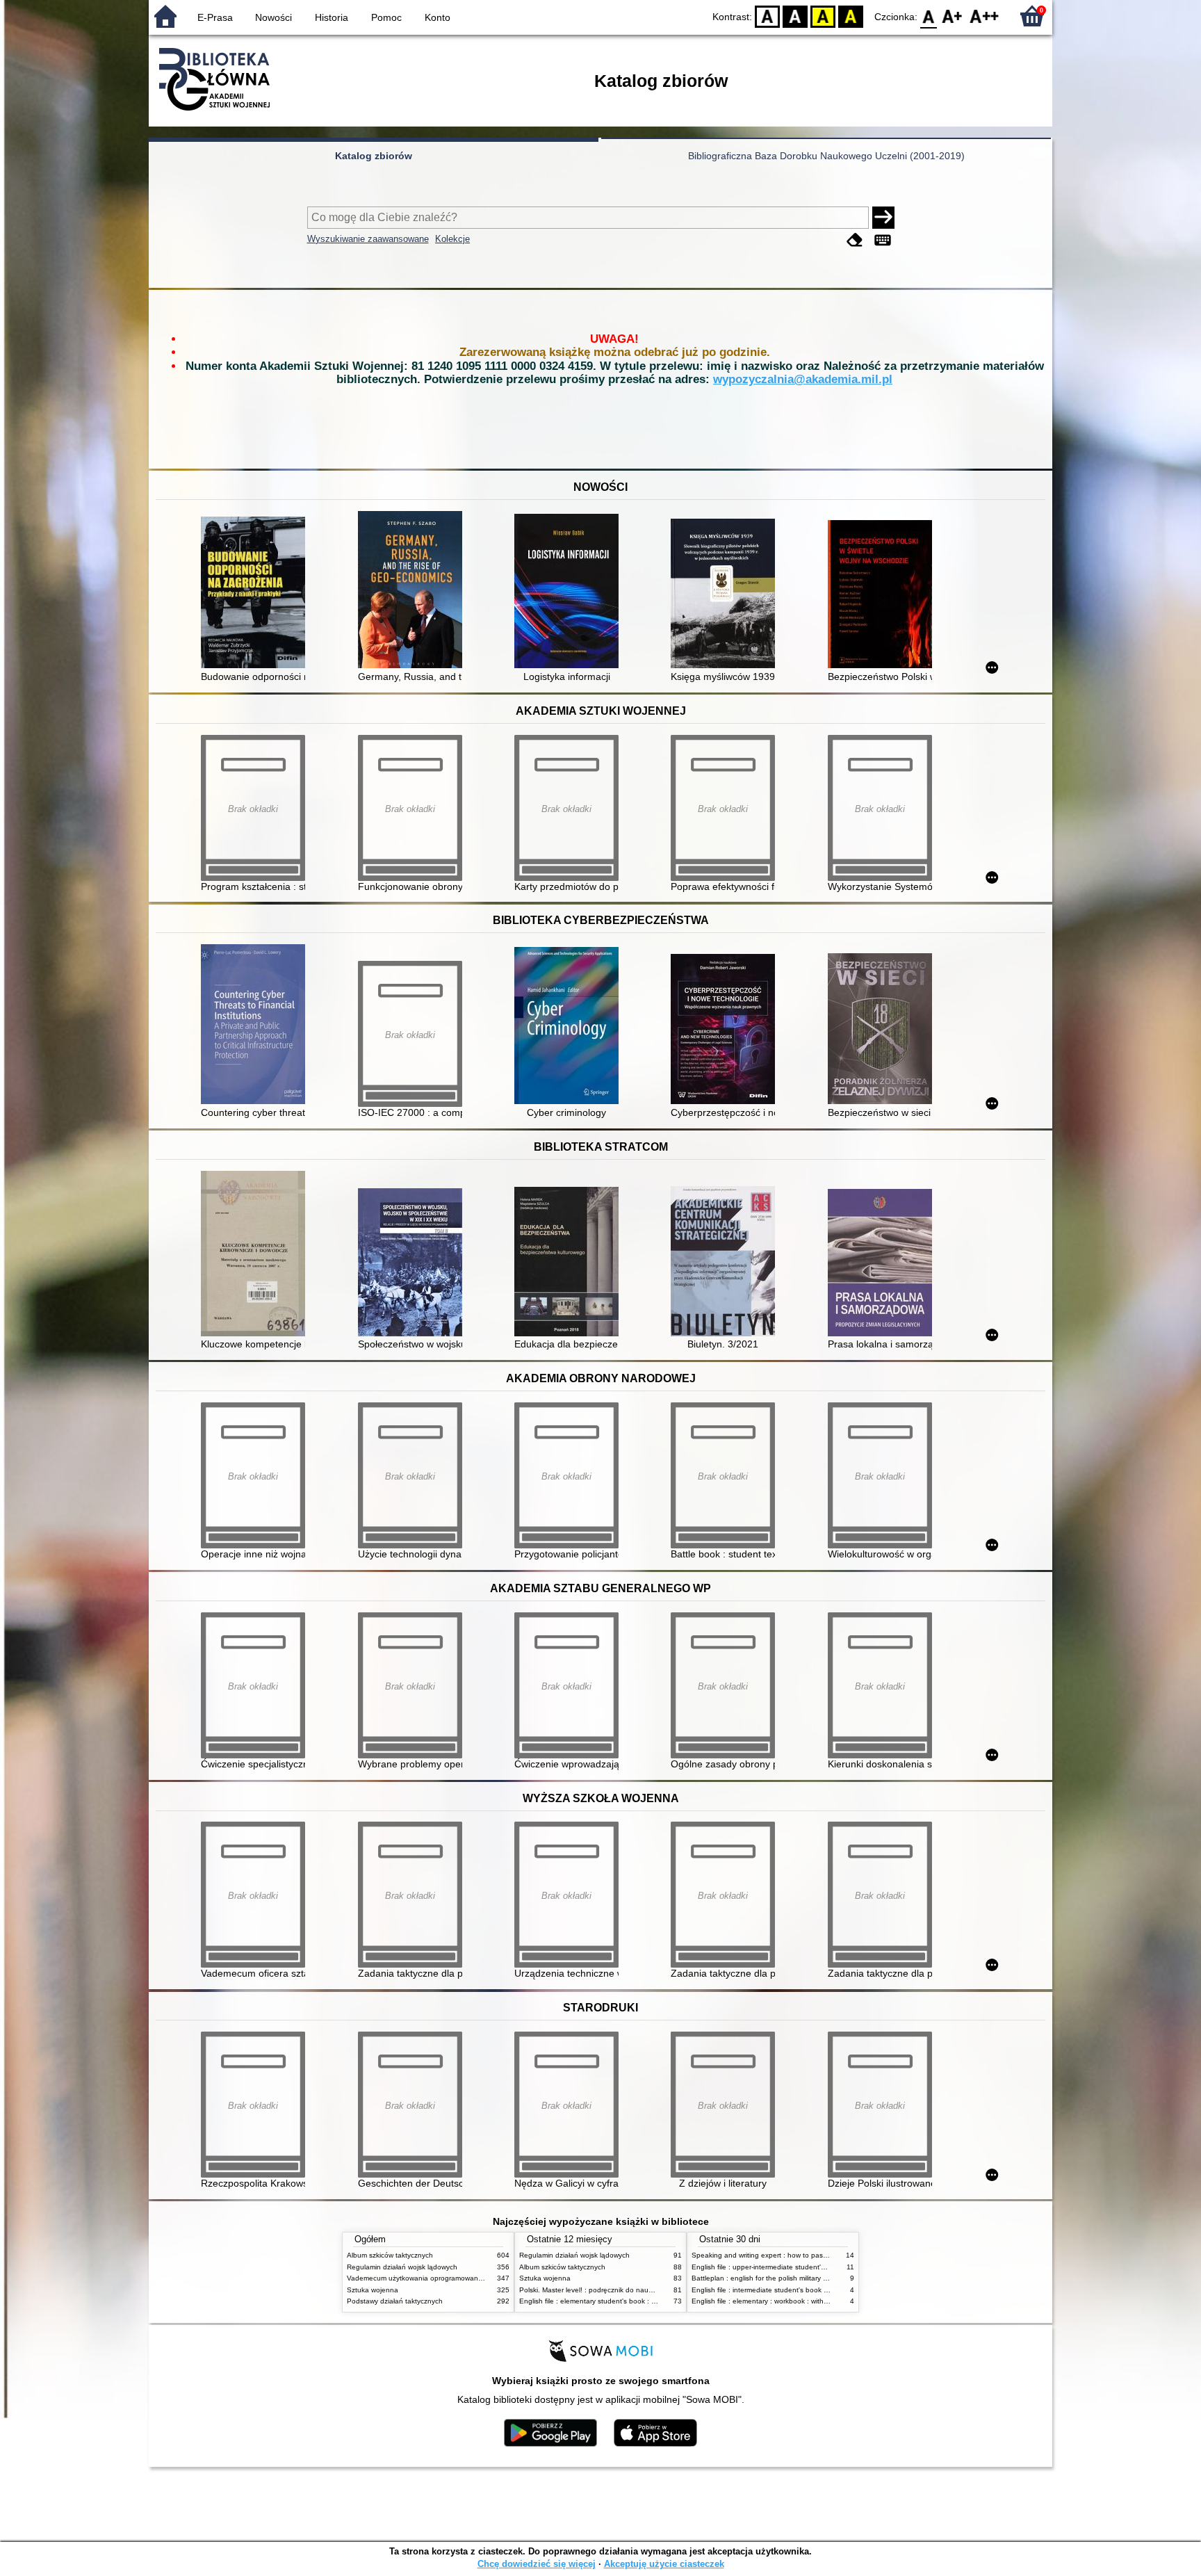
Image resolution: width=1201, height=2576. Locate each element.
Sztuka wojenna (373, 2290)
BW (795, 16)
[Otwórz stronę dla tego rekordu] (256, 594)
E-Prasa (215, 17)
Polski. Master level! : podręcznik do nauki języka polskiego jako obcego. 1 (639, 2290)
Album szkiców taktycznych (390, 2255)
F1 (953, 16)
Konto (438, 17)
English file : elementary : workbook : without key (769, 2301)
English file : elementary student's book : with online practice (616, 2301)
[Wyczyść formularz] (855, 240)
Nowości (273, 17)
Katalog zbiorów (374, 156)
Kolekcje (452, 239)
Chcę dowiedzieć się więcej (537, 2564)
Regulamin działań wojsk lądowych (402, 2267)
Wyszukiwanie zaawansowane (368, 239)
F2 (985, 16)
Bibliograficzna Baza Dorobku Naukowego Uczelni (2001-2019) (826, 156)
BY (851, 16)
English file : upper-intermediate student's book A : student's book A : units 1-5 (816, 2267)
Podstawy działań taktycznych (395, 2301)
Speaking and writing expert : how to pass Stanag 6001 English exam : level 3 (817, 2255)
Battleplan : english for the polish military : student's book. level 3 (795, 2278)
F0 (929, 16)
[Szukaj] (883, 218)
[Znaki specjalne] (883, 240)
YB (823, 16)
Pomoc (386, 17)
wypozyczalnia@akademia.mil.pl (803, 379)
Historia (332, 17)
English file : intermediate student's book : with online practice (790, 2290)
